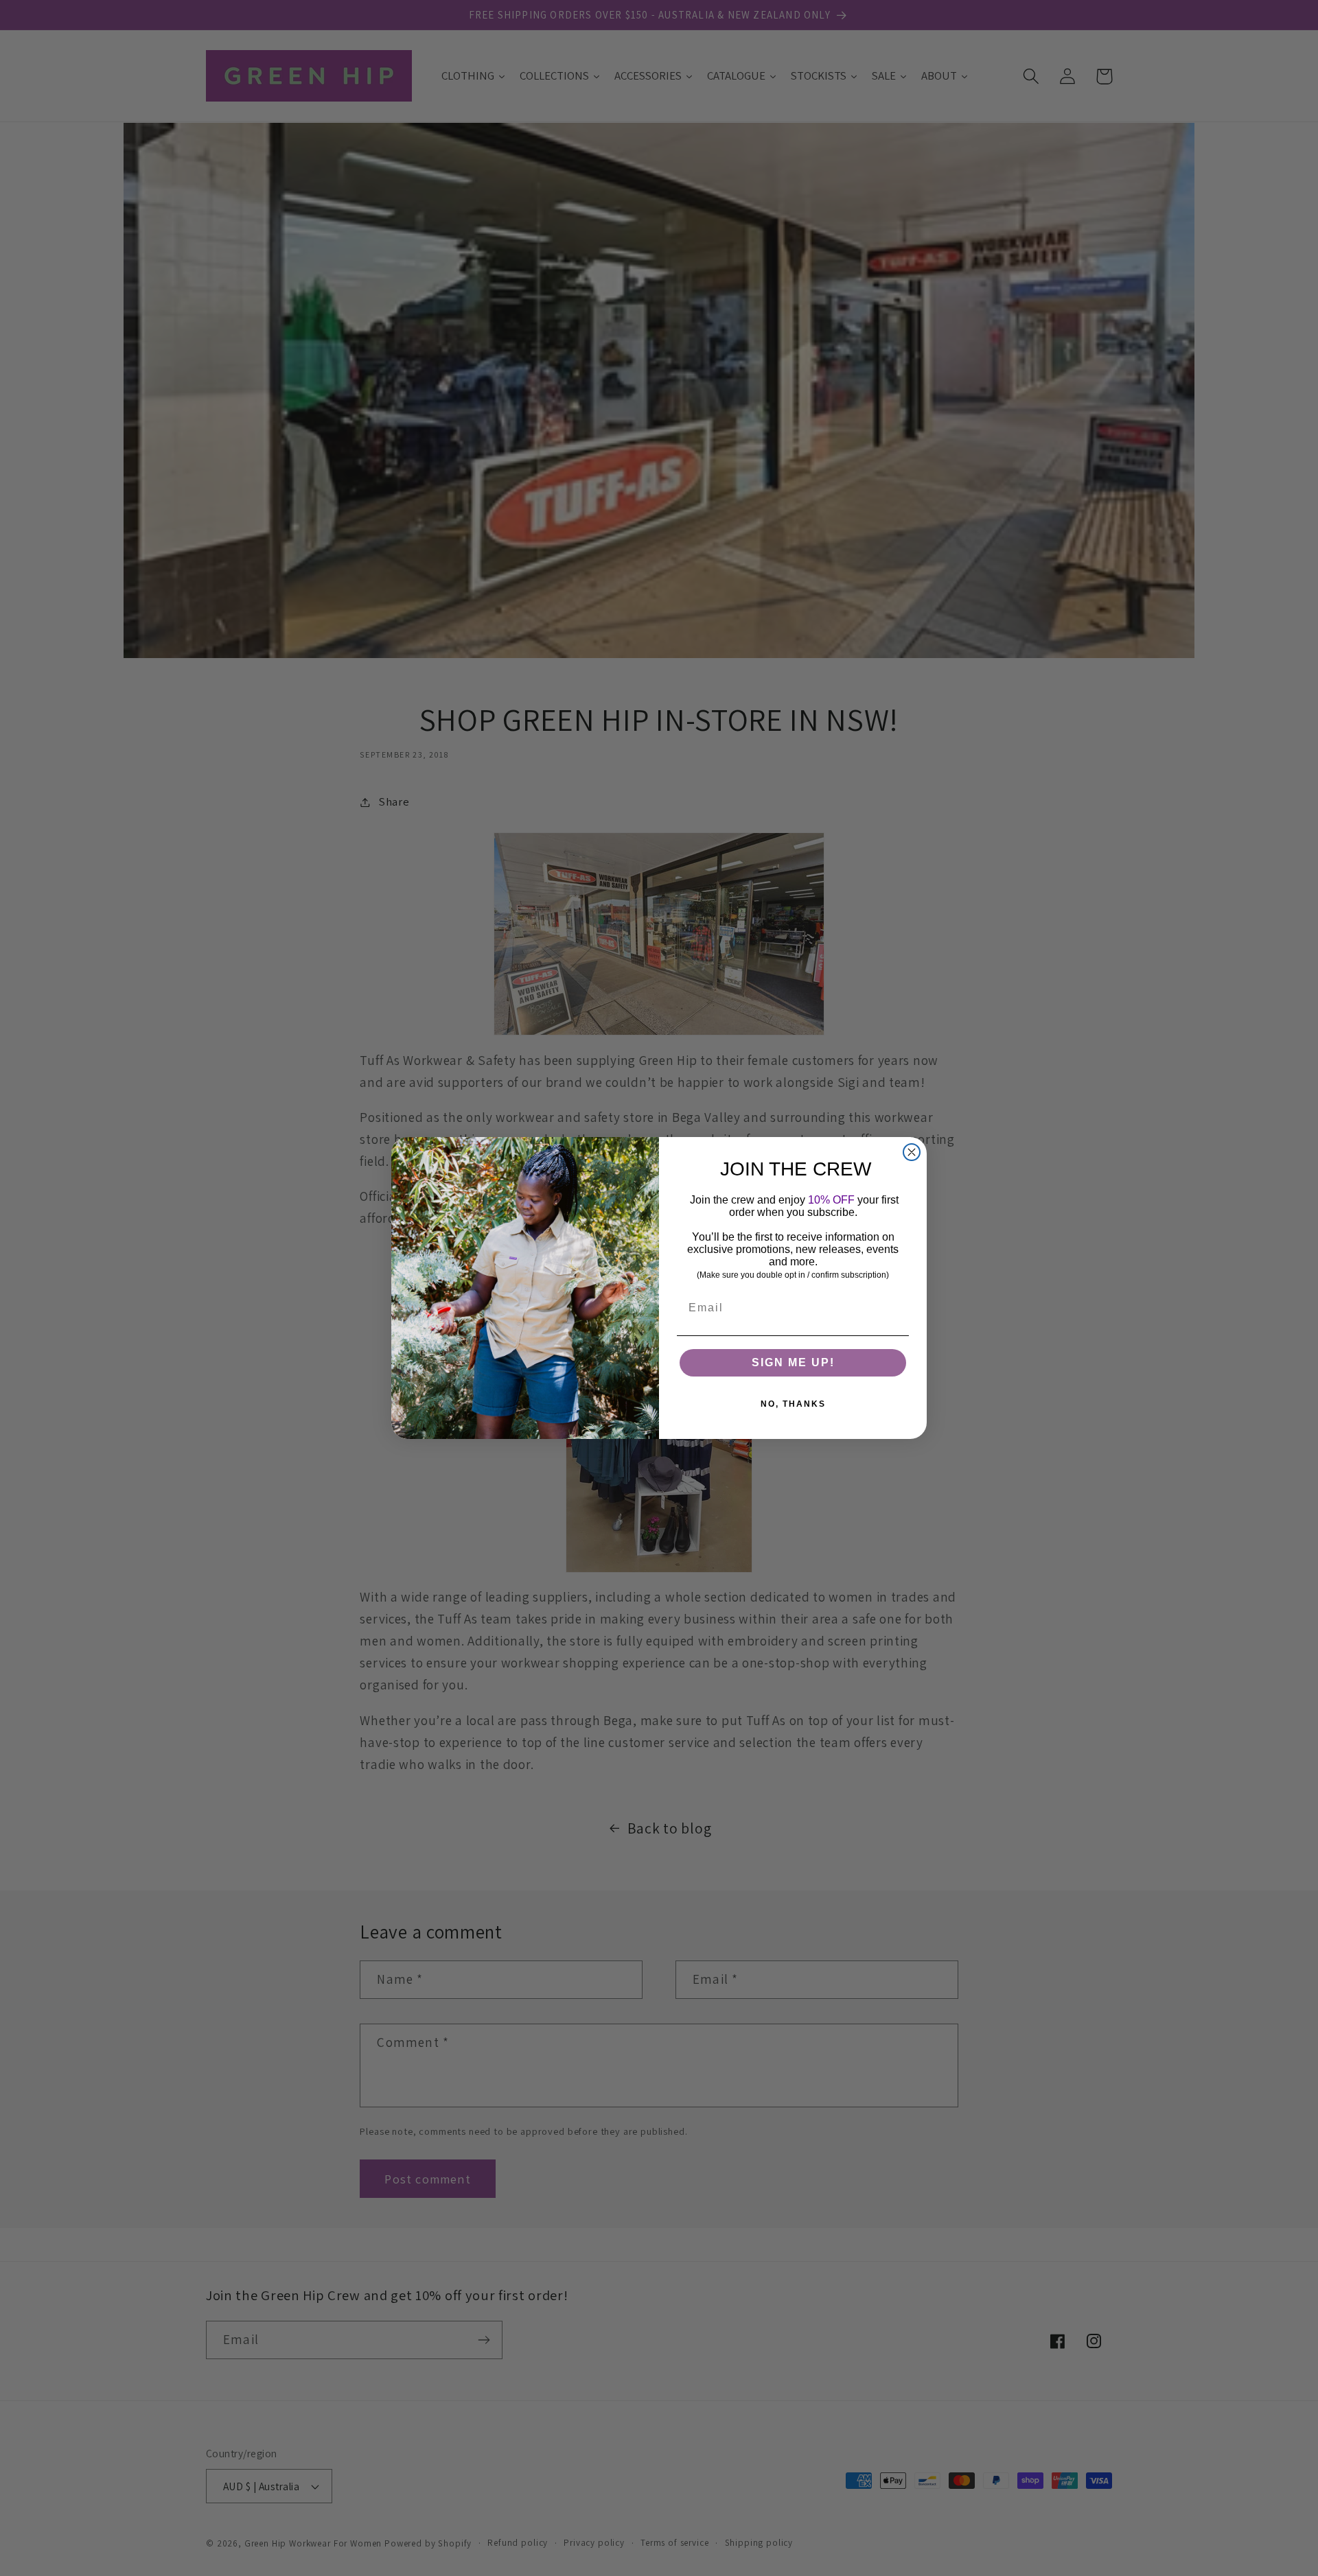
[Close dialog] (912, 1152)
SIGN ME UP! (793, 1362)
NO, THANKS (793, 1404)
